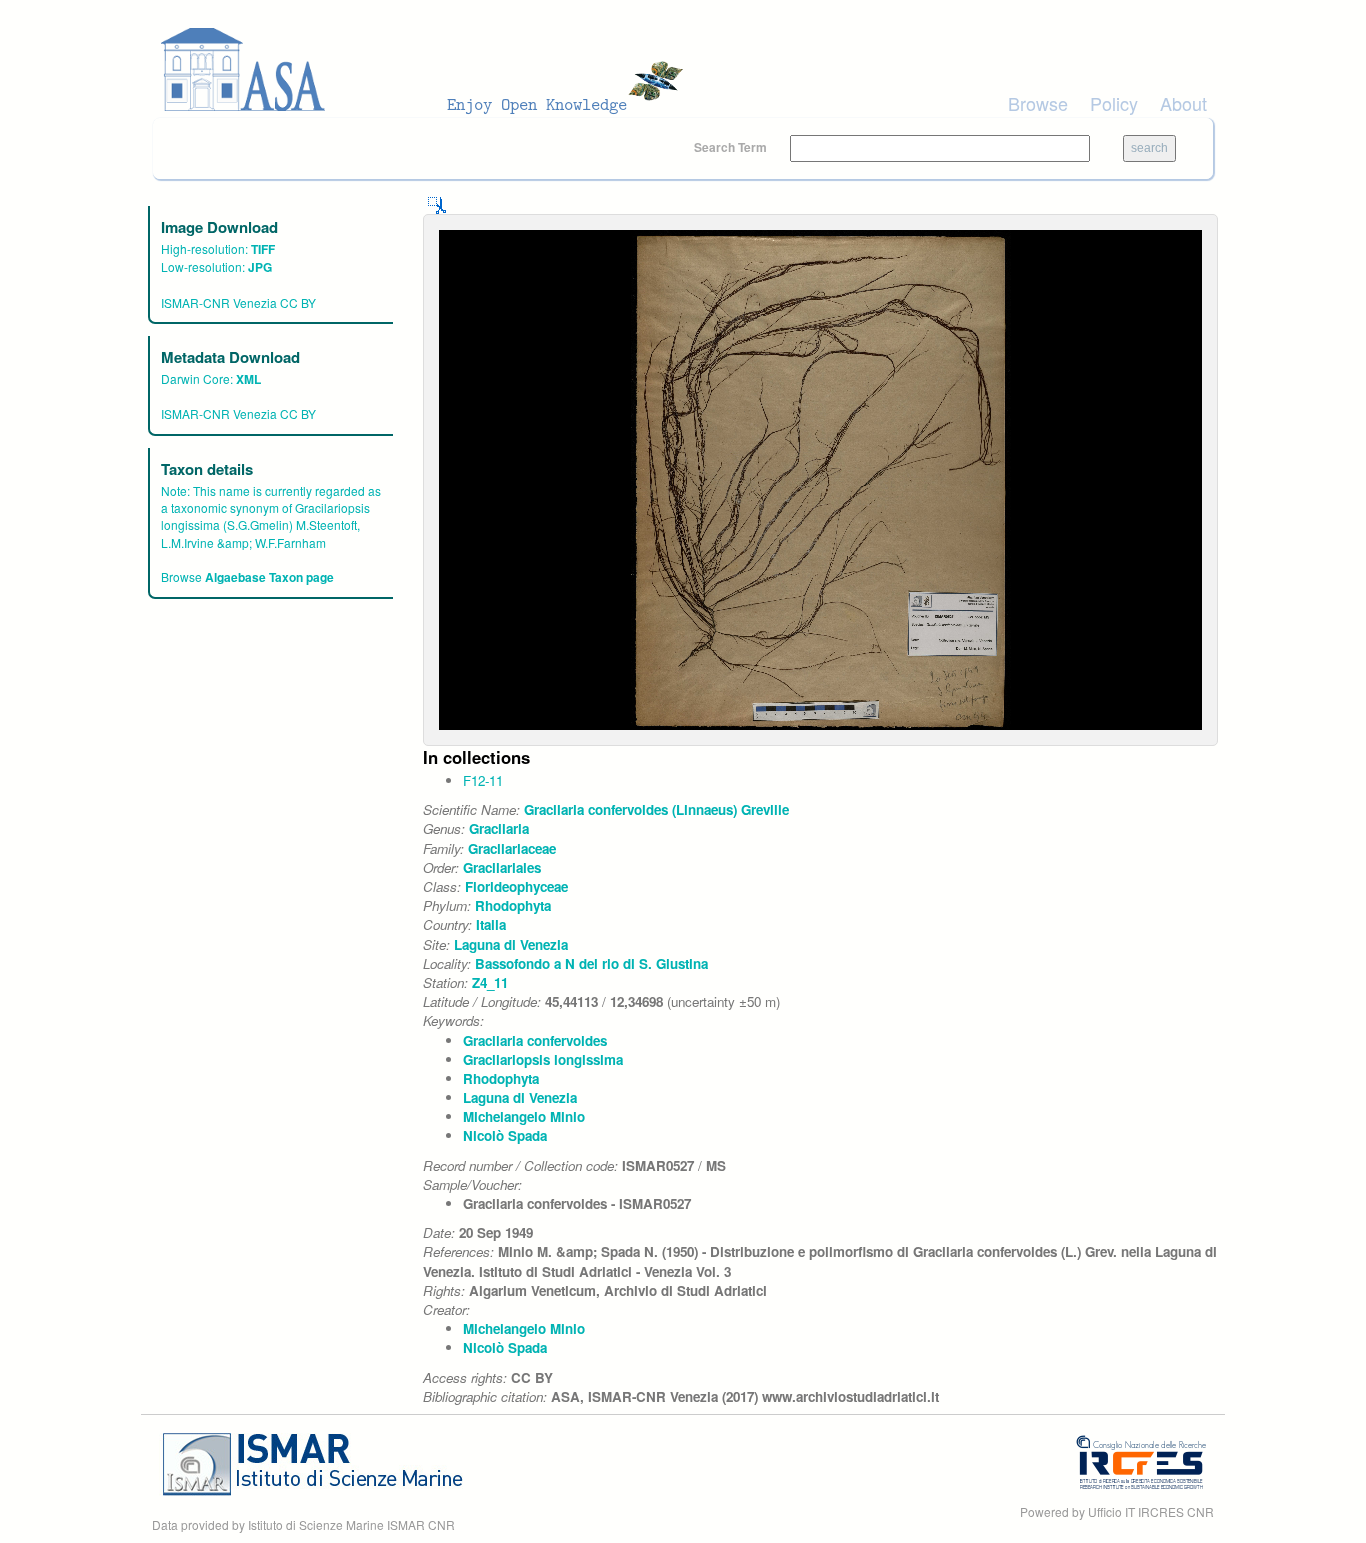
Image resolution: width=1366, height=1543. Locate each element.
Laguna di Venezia (511, 944)
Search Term (732, 147)
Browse (1038, 103)
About (1183, 103)
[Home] (428, 70)
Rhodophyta (513, 905)
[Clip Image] (437, 203)
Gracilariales (502, 867)
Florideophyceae (516, 886)
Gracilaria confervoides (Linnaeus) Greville (656, 809)
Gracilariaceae (512, 848)
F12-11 (483, 780)
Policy (1114, 103)
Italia (491, 924)
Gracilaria (499, 828)
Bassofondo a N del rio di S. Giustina (591, 963)
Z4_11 (490, 982)
